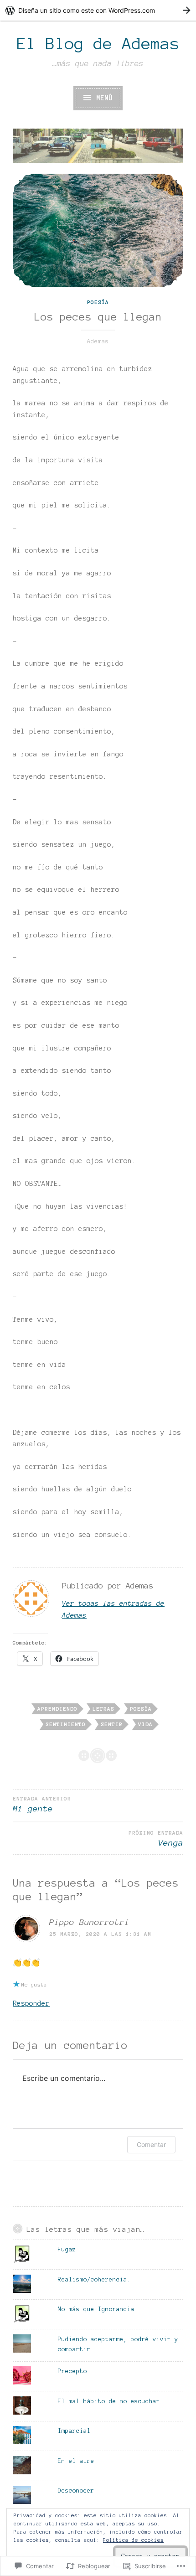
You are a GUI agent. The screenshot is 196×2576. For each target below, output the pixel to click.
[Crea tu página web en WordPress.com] (98, 10)
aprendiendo (57, 1709)
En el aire (76, 2461)
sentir (112, 1724)
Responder (31, 2003)
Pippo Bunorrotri (89, 1922)
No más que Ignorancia (96, 2309)
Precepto (72, 2371)
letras (103, 1709)
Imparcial (74, 2431)
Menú (102, 98)
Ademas (98, 341)
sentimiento (66, 1724)
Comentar (151, 2144)
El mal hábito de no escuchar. (111, 2401)
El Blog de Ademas (98, 44)
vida (145, 1724)
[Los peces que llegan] (98, 230)
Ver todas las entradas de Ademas (113, 1609)
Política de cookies (133, 2540)
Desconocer (76, 2491)
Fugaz (67, 2250)
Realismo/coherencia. (94, 2280)
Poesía (98, 302)
